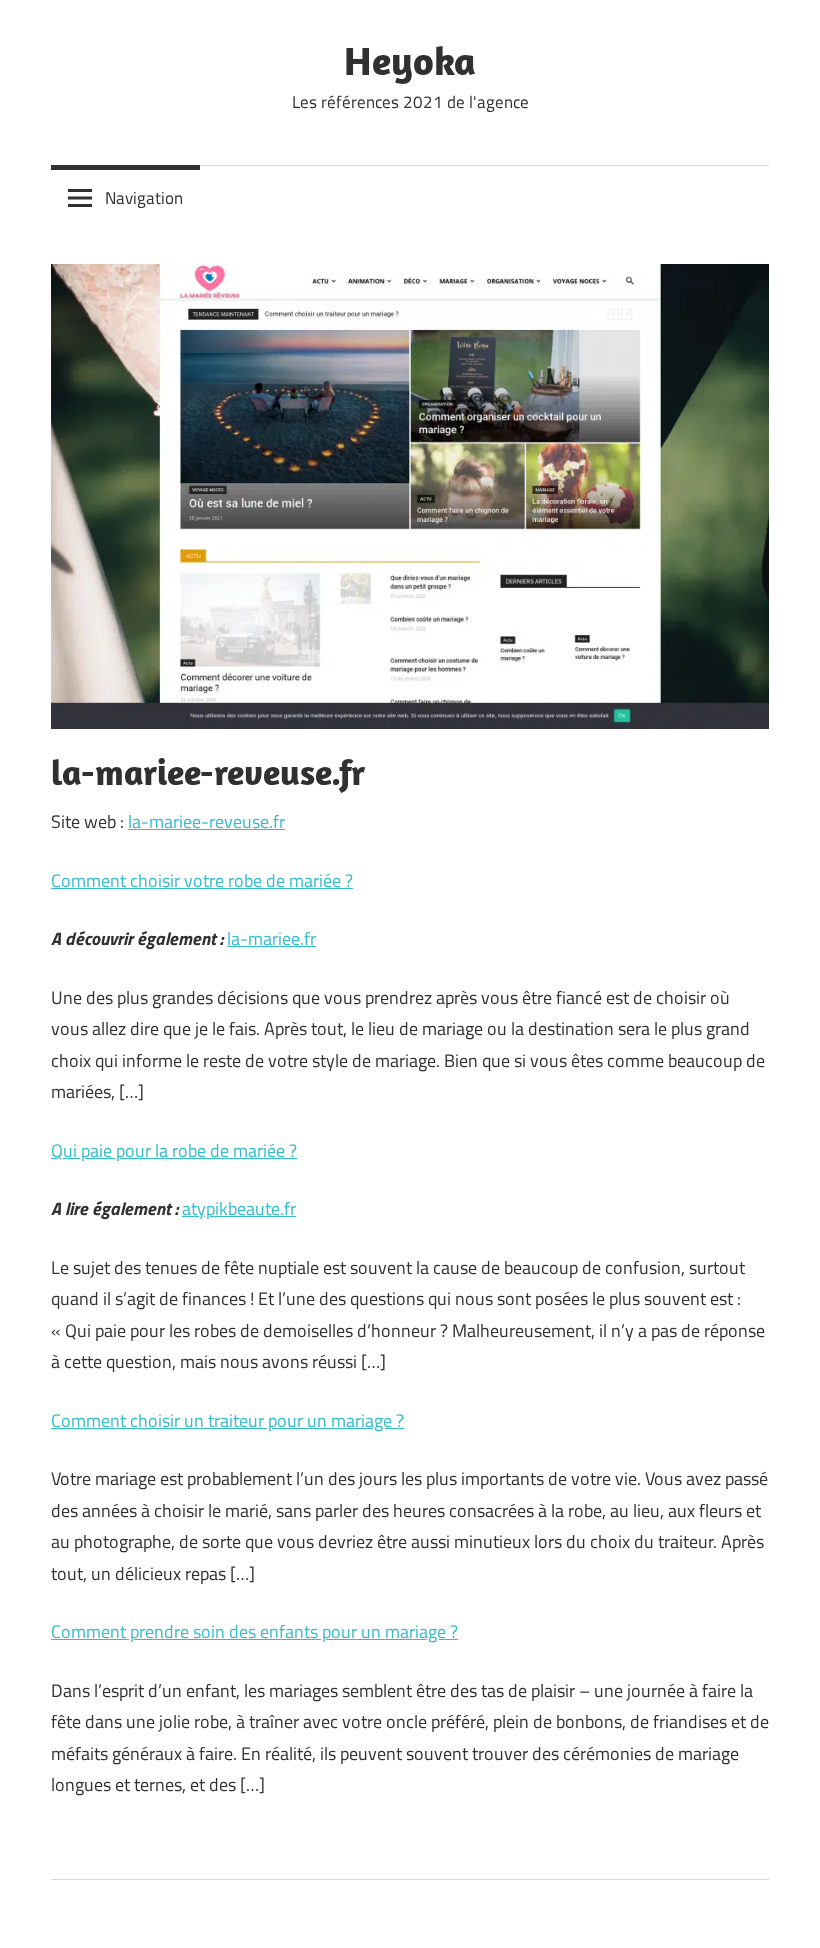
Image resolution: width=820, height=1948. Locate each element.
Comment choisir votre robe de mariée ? (202, 880)
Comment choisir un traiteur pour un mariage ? (227, 1420)
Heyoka (410, 60)
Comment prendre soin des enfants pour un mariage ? (254, 1631)
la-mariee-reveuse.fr (206, 821)
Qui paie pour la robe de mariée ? (174, 1150)
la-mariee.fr (271, 938)
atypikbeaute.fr (239, 1208)
